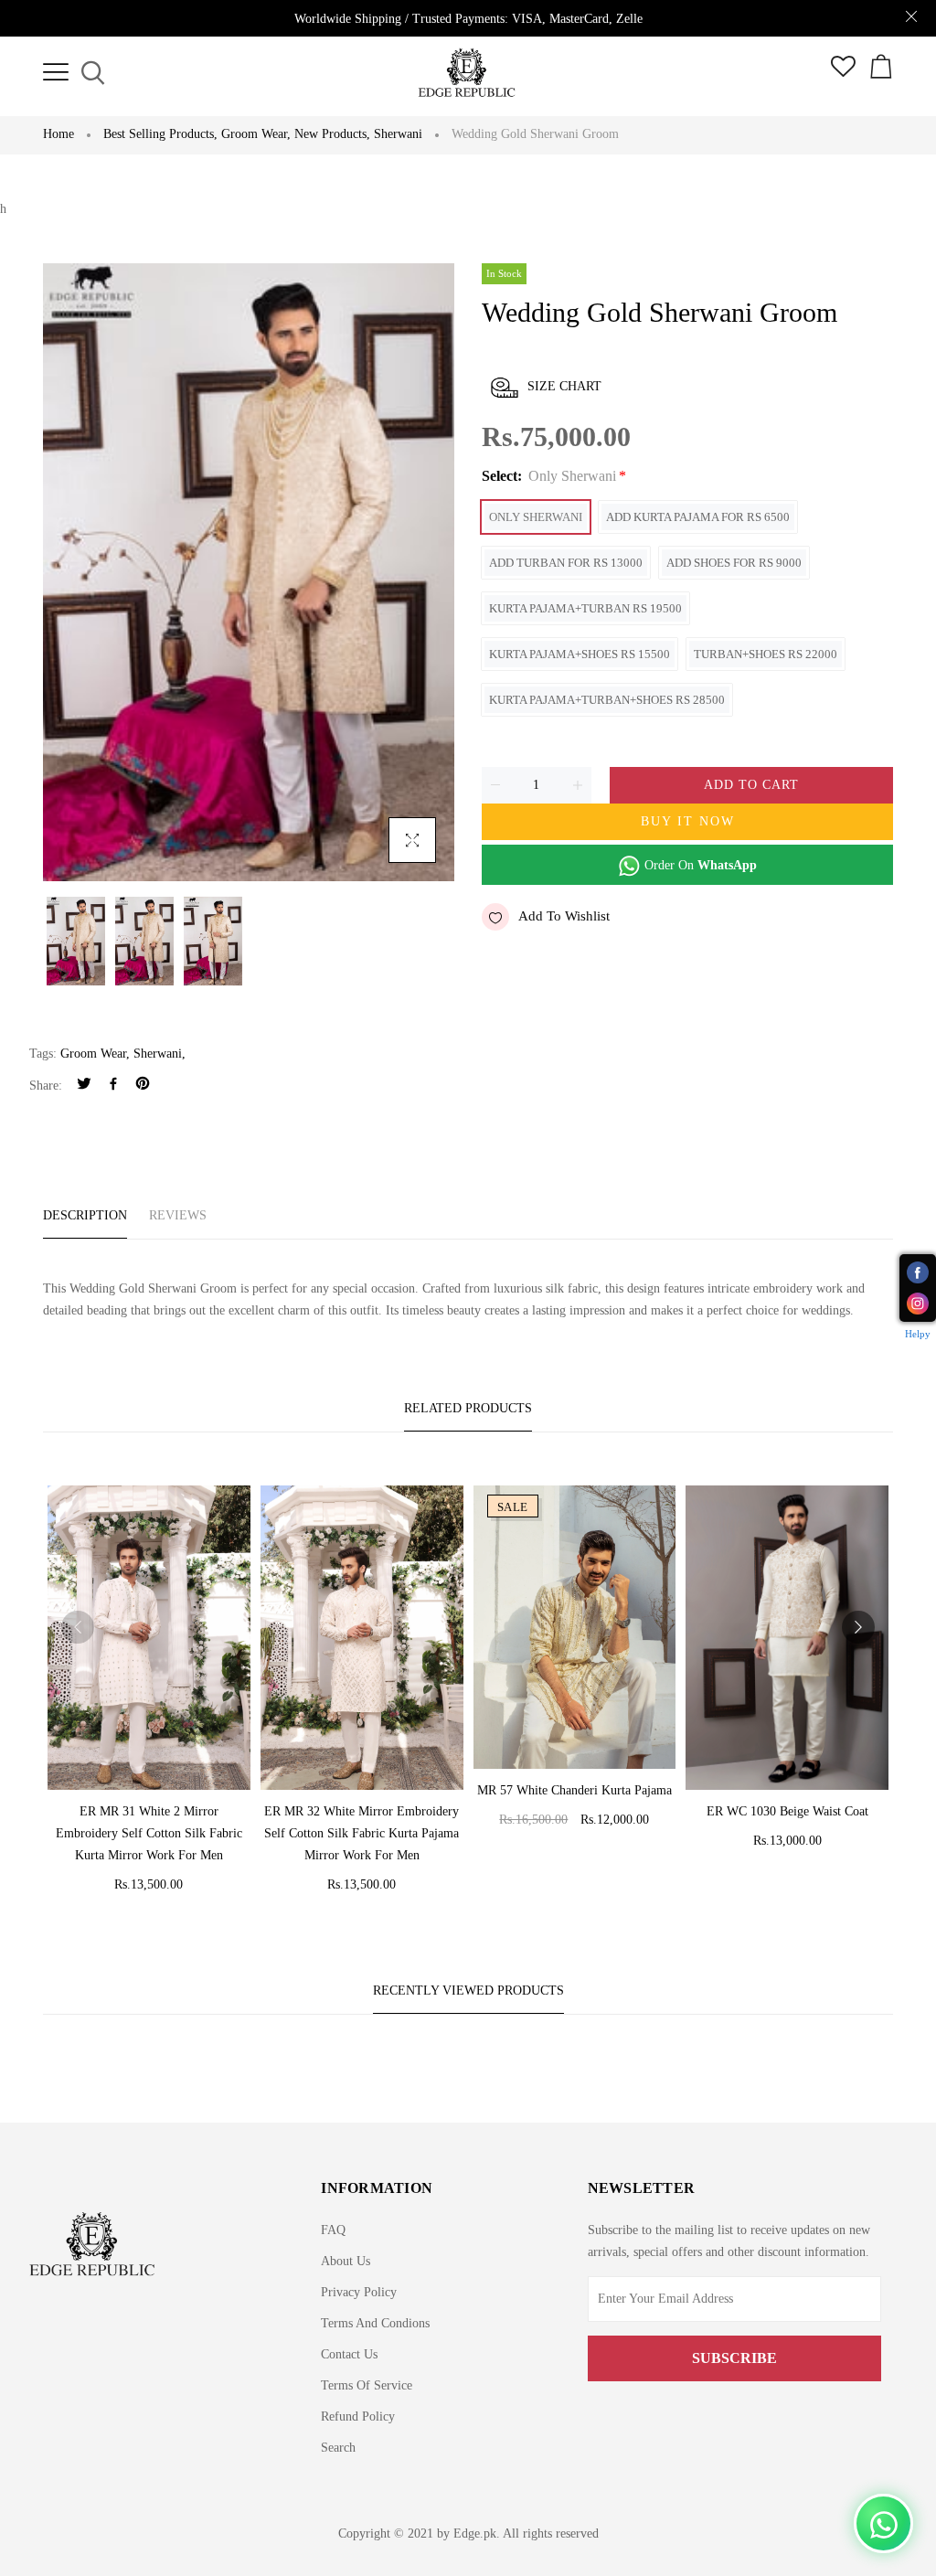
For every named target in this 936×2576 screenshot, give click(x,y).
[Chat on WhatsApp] (883, 2523)
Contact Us (349, 2354)
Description (85, 1215)
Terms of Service (367, 2385)
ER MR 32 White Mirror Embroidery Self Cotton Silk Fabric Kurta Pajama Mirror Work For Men (362, 1833)
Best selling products (160, 134)
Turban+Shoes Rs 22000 (766, 654)
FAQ (333, 2230)
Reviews (178, 1215)
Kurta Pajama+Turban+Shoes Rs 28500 (607, 700)
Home (58, 134)
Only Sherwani (536, 517)
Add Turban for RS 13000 (566, 563)
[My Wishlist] (843, 73)
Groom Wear (256, 134)
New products (332, 134)
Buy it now (688, 821)
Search (338, 2448)
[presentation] (78, 1627)
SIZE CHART (564, 386)
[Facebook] (113, 1086)
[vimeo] (143, 1086)
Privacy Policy (359, 2292)
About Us (346, 2261)
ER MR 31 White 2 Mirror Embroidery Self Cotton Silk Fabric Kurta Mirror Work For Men (149, 1833)
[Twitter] (84, 1086)
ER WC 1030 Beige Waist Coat (787, 1811)
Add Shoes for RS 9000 (734, 563)
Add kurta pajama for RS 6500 (698, 517)
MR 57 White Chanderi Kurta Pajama (574, 1790)
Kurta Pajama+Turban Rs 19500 (585, 608)
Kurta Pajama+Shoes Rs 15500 (580, 654)
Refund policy (358, 2416)
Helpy (918, 1334)
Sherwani (398, 134)
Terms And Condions (375, 2323)
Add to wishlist (564, 916)
